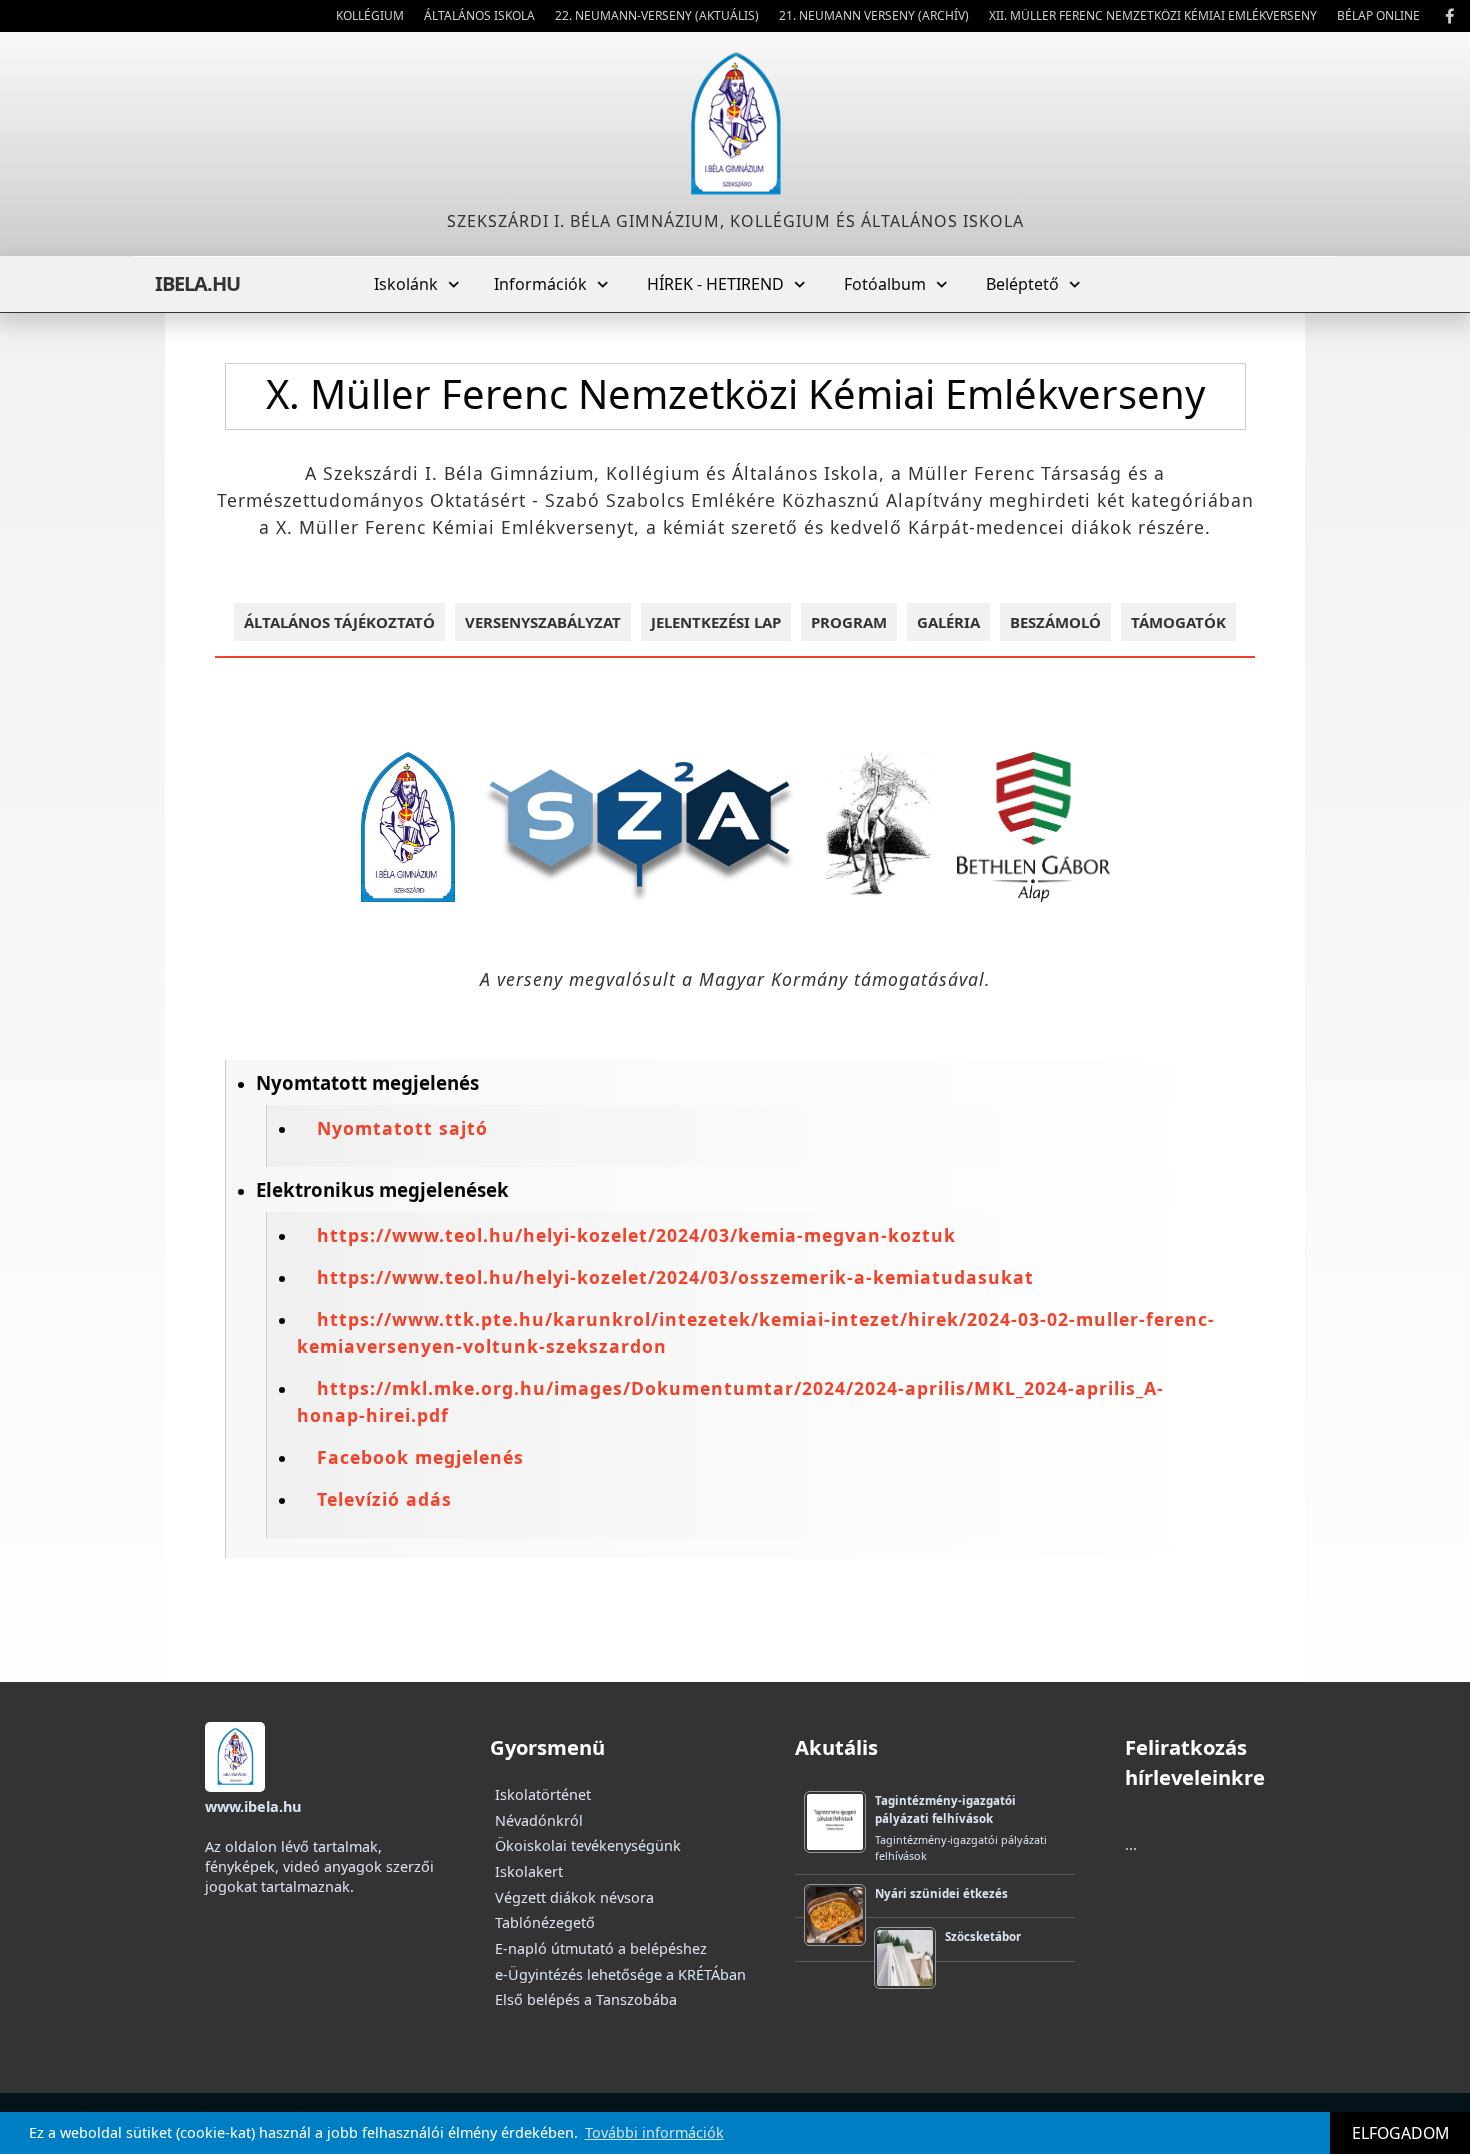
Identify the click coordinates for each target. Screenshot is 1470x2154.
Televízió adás (384, 1499)
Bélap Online (1378, 15)
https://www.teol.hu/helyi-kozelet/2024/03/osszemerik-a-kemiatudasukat (675, 1277)
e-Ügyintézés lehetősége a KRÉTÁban (620, 1974)
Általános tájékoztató (339, 622)
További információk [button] (654, 2132)
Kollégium (370, 15)
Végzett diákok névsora (574, 1897)
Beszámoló (1055, 622)
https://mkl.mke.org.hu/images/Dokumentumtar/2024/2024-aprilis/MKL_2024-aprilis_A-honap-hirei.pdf (730, 1401)
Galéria (948, 622)
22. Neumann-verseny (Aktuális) (657, 15)
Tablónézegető (545, 1922)
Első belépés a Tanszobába (586, 1999)
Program (849, 622)
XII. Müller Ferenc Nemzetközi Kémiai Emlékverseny (1153, 15)
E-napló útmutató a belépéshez (601, 1948)
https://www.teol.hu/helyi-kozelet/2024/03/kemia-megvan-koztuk (636, 1235)
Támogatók (1178, 622)
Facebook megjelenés (420, 1457)
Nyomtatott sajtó (402, 1128)
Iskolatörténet (543, 1794)
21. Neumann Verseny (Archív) (874, 15)
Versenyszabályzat (543, 622)
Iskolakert (529, 1871)
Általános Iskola (479, 15)
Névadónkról (539, 1820)
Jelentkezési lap (716, 622)
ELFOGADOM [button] (1400, 2133)
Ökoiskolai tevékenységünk (588, 1845)
